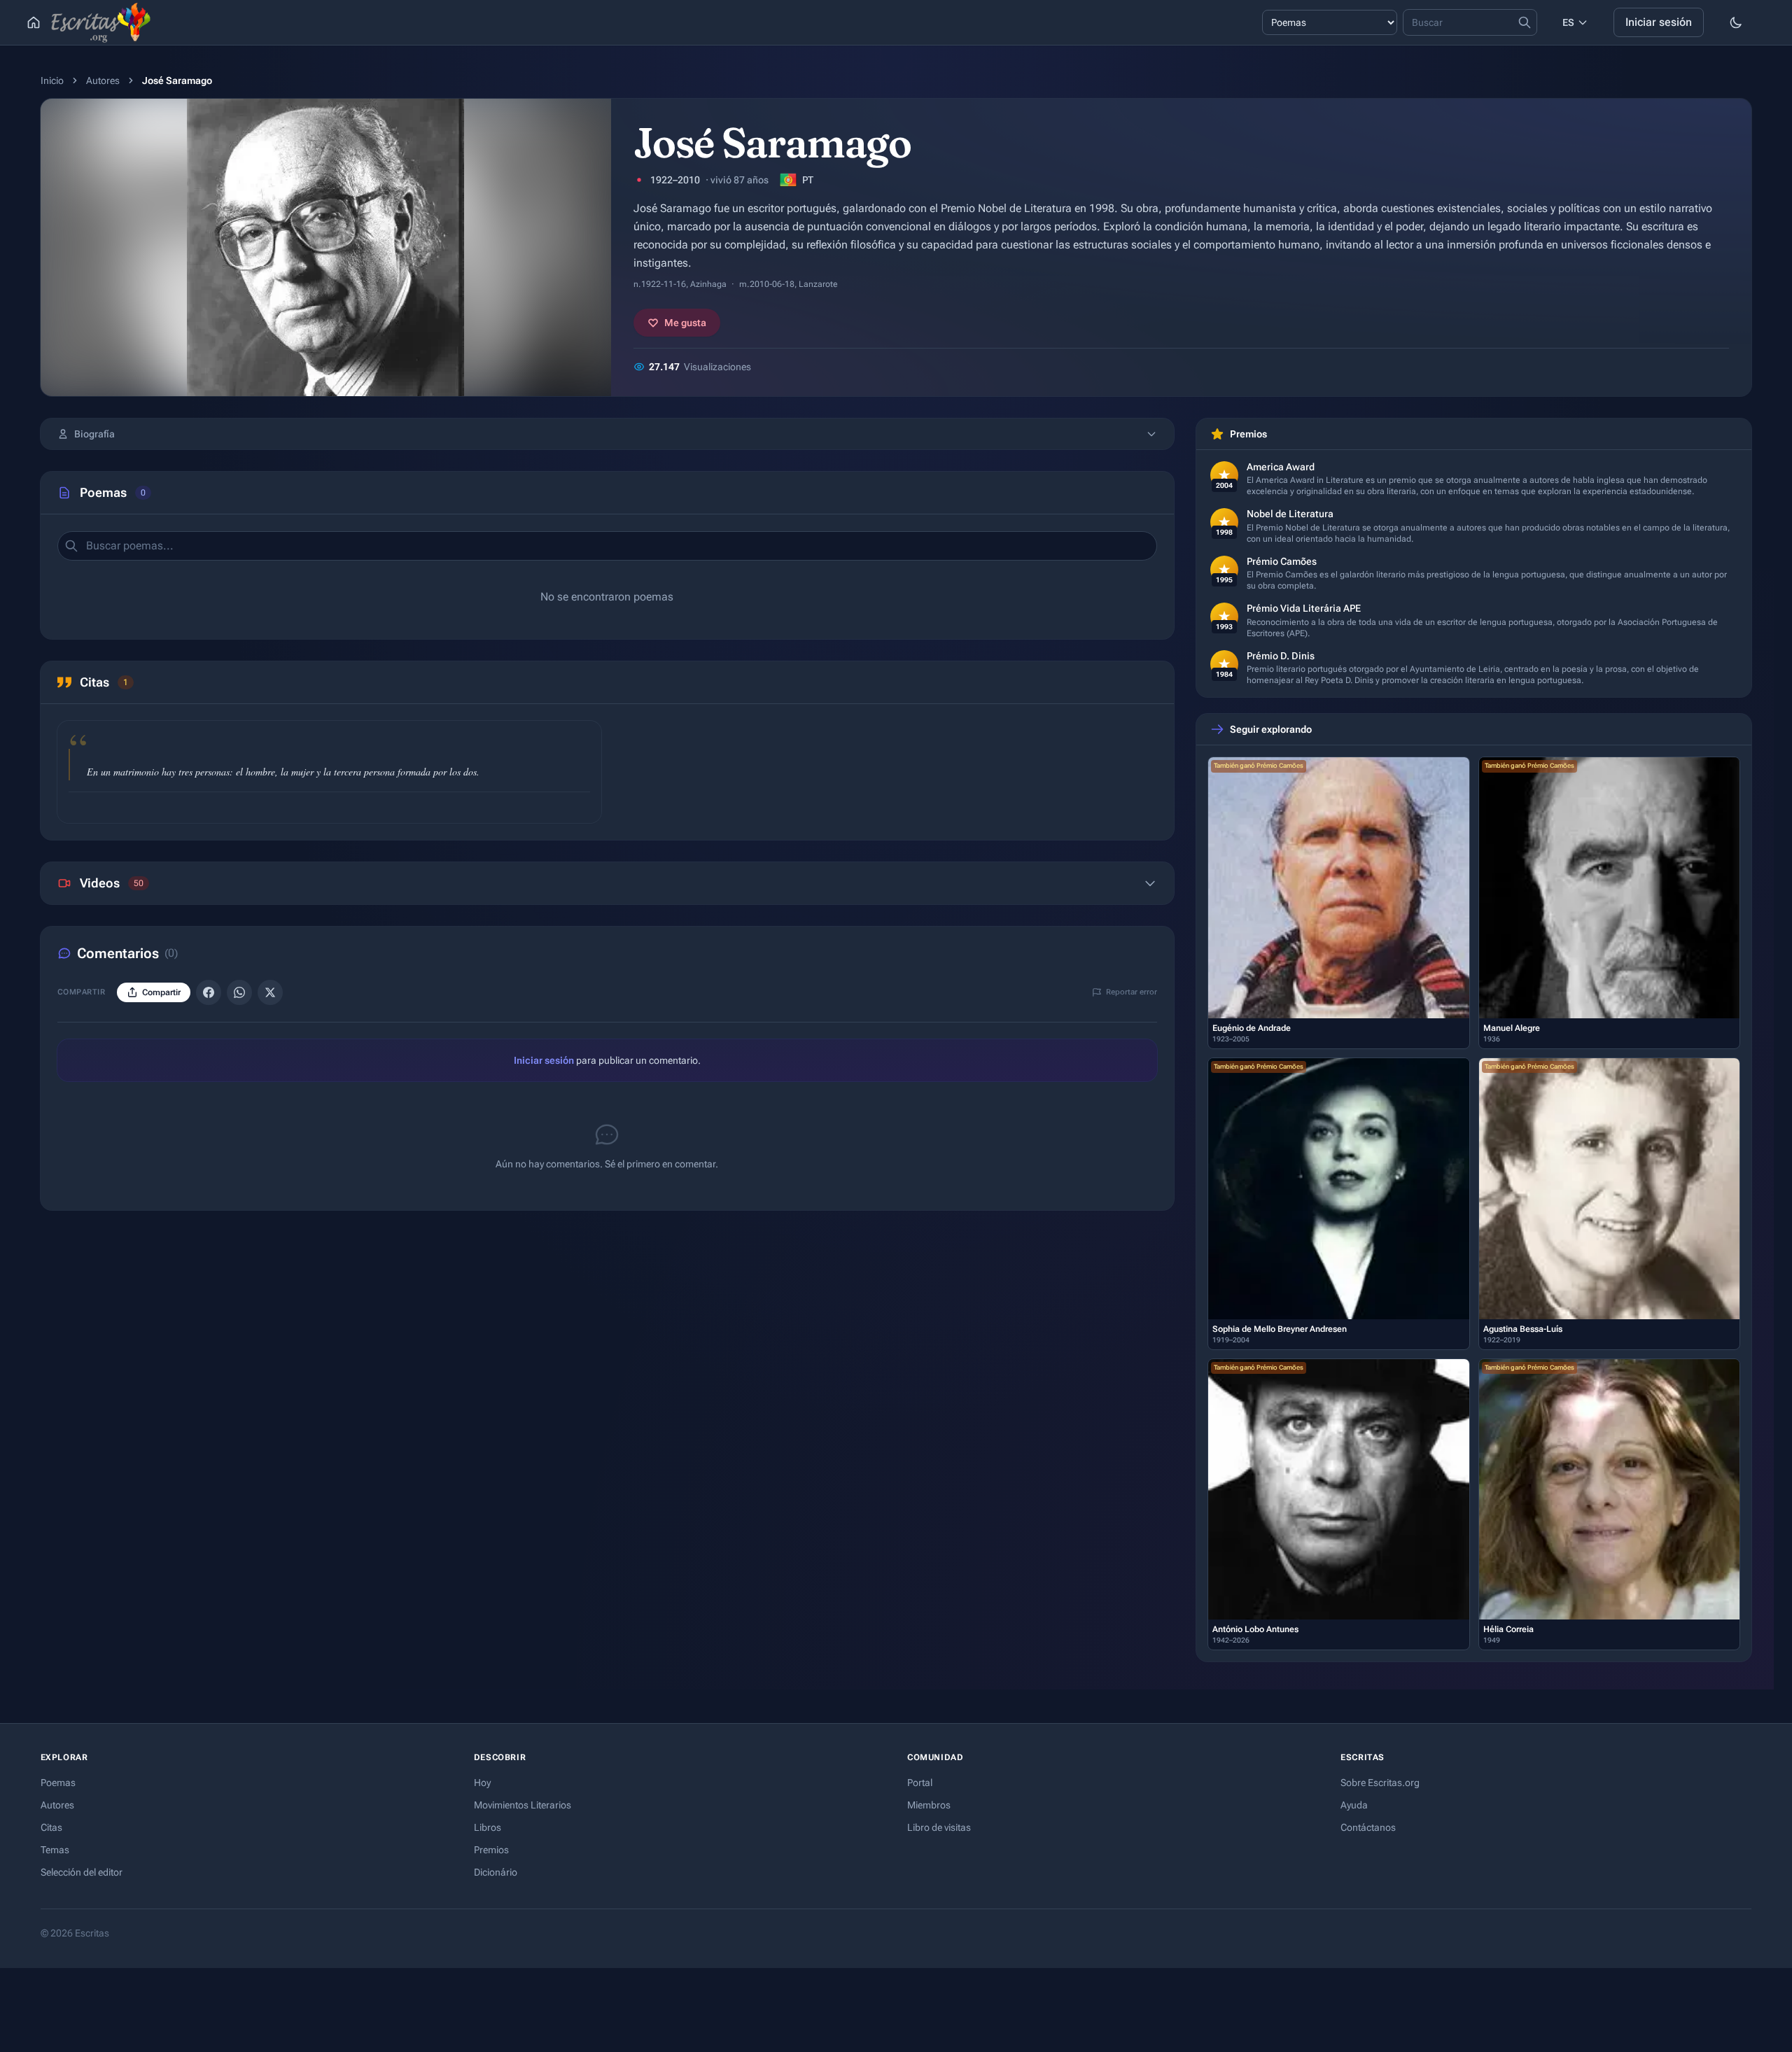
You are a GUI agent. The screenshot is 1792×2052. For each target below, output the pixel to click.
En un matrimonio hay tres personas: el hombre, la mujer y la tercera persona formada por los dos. (283, 772)
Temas (55, 1850)
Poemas (58, 1783)
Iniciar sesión (1659, 22)
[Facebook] (209, 992)
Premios (491, 1850)
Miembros (929, 1805)
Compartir (571, 806)
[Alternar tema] (1736, 22)
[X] (270, 992)
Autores (103, 80)
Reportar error (1132, 992)
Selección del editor (82, 1872)
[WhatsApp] (239, 992)
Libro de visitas (939, 1827)
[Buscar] (71, 546)
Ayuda (1354, 1805)
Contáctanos (1368, 1827)
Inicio (52, 80)
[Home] (34, 22)
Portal (920, 1783)
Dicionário (496, 1872)
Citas (51, 1827)
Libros (488, 1827)
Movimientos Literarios (523, 1805)
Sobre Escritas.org (1380, 1783)
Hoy (482, 1783)
